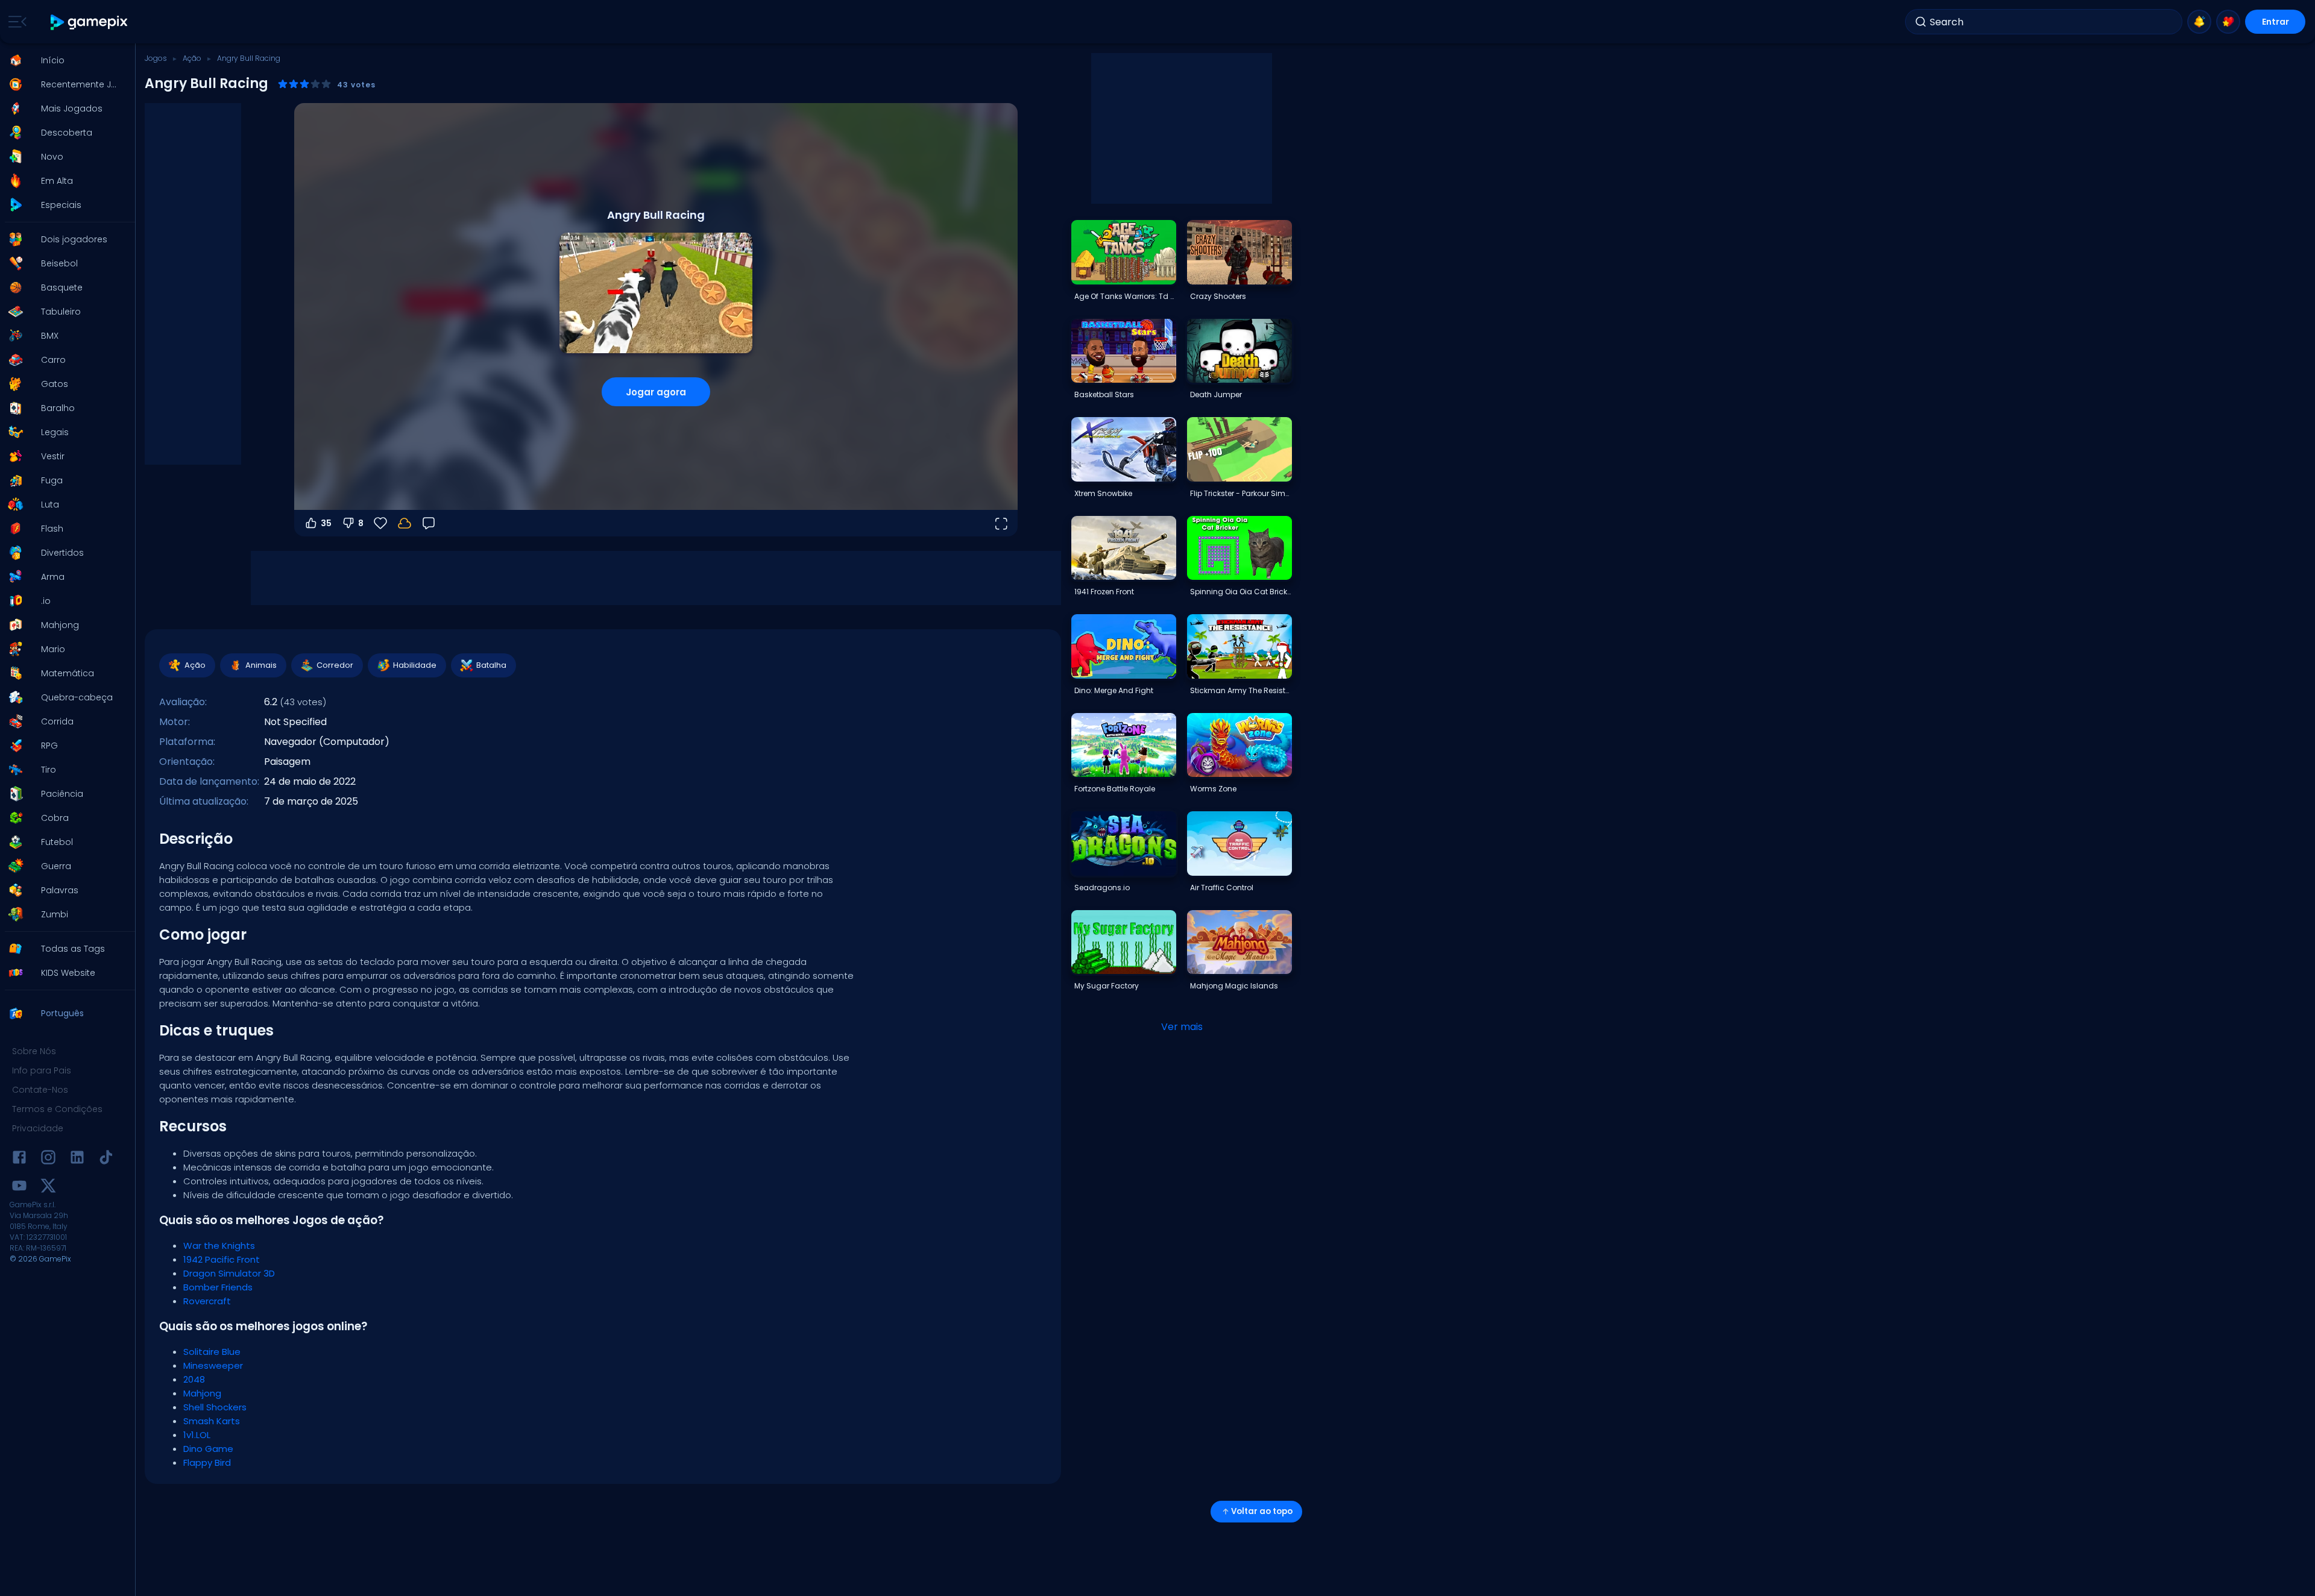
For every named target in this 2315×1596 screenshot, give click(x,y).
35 (326, 523)
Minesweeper (213, 1365)
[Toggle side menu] (15, 22)
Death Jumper (1216, 394)
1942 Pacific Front (222, 1259)
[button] (64, 60)
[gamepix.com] (90, 22)
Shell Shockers (215, 1407)
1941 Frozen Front (1104, 592)
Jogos (156, 58)
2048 (194, 1379)
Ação (192, 58)
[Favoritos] (2228, 22)
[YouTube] (19, 1188)
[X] (48, 1188)
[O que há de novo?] (2199, 22)
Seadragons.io (1102, 888)
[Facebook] (19, 1159)
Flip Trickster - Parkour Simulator (1241, 493)
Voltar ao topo (1262, 1511)
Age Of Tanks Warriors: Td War (1125, 296)
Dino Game (208, 1449)
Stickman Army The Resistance (1241, 690)
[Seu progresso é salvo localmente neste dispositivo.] (405, 523)
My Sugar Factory (1107, 986)
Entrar (2276, 22)
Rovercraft (207, 1301)
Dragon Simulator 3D (229, 1273)
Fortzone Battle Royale (1115, 789)
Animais (261, 665)
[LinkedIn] (77, 1159)
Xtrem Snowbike (1103, 493)
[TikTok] (106, 1159)
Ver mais (1182, 1027)
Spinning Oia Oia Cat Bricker (1241, 592)
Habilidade (415, 665)
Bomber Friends (218, 1287)
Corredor (335, 665)
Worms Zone (1213, 789)
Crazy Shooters (1218, 296)
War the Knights (219, 1246)
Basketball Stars (1104, 394)
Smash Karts (212, 1421)
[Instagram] (48, 1159)
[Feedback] (429, 523)
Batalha (491, 665)
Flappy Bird (207, 1462)
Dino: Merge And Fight (1114, 690)
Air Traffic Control (1222, 888)
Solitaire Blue (212, 1352)
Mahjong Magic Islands (1234, 986)
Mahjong (202, 1393)
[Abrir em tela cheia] (1001, 523)
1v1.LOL (197, 1435)
